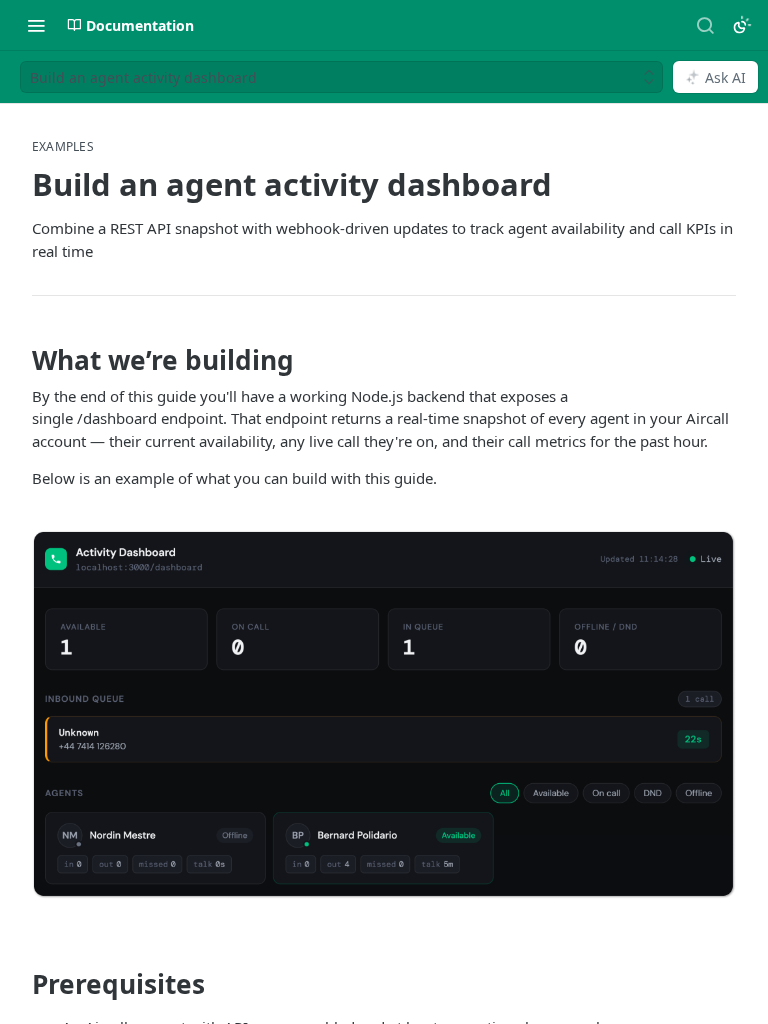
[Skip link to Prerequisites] (18, 976)
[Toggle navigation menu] (36, 25)
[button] (384, 714)
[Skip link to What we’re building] (18, 353)
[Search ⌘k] (705, 25)
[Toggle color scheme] (742, 25)
